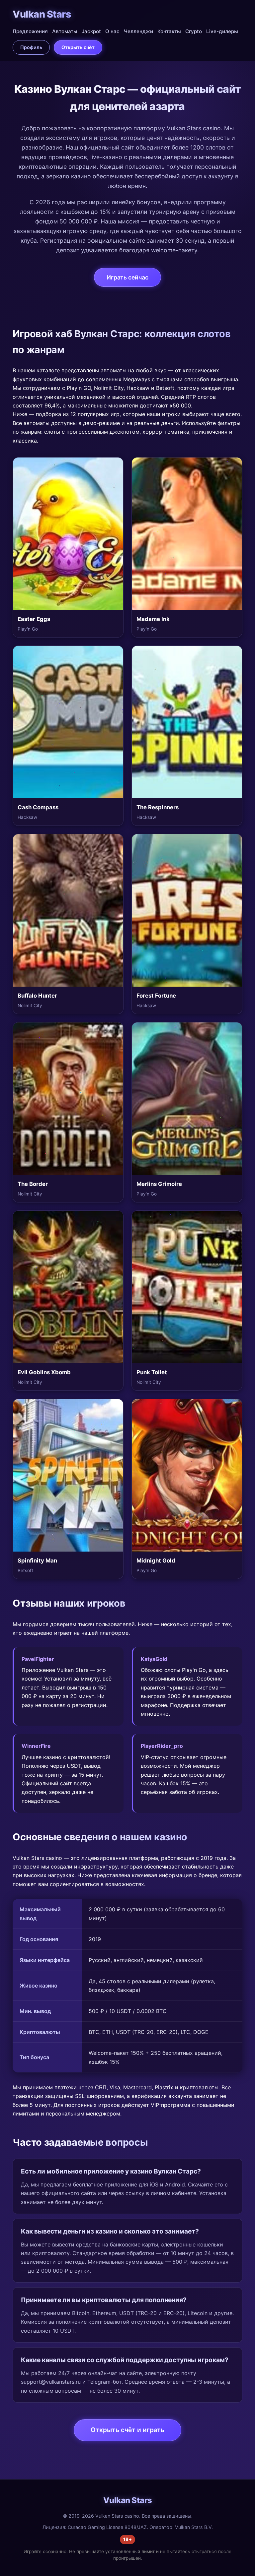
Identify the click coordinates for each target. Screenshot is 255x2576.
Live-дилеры (222, 31)
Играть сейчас (127, 277)
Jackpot (91, 31)
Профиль (31, 47)
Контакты (169, 31)
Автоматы (65, 31)
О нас (112, 31)
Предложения (30, 31)
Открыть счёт (78, 47)
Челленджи (138, 31)
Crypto (194, 31)
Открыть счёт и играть (127, 2430)
